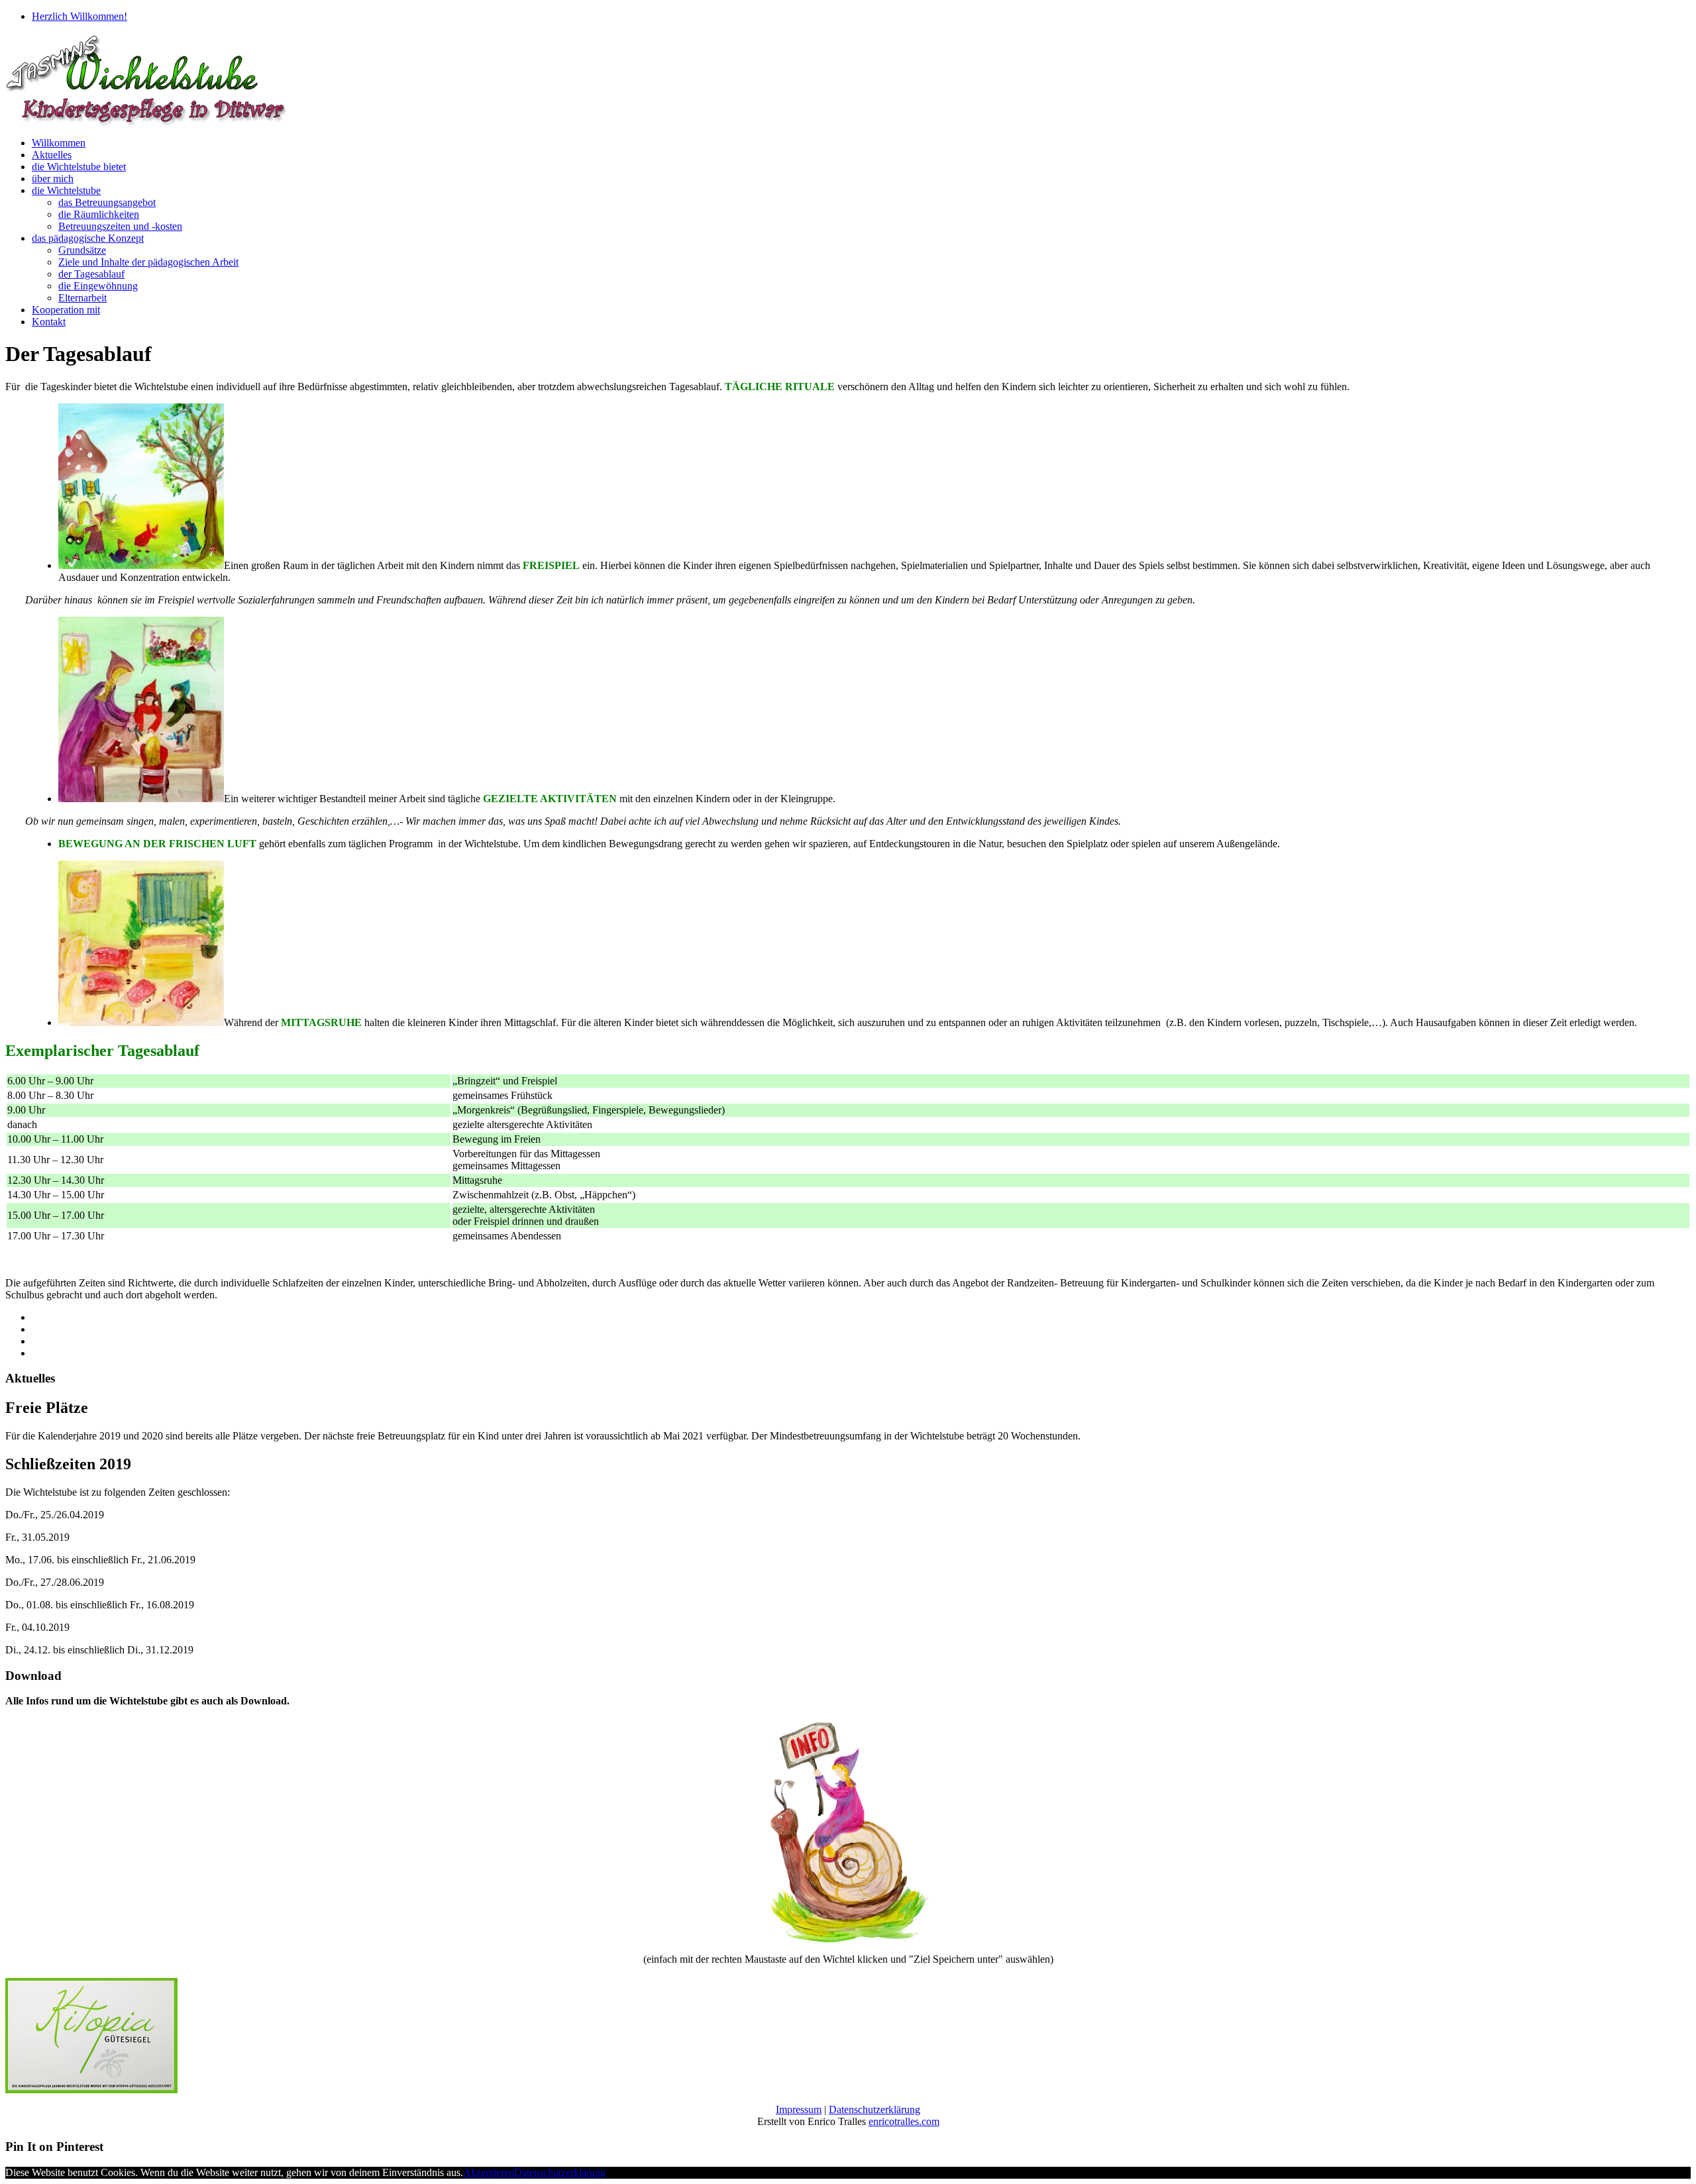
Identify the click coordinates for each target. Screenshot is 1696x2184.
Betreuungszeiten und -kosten (120, 226)
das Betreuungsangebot (107, 202)
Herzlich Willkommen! (79, 16)
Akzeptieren (489, 2172)
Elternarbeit (82, 298)
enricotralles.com (904, 2121)
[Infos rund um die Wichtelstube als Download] (848, 1939)
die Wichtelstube (66, 190)
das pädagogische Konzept (88, 238)
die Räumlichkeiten (99, 214)
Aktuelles (52, 155)
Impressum (799, 2109)
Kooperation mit (66, 310)
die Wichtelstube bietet (79, 167)
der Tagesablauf (91, 274)
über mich (53, 179)
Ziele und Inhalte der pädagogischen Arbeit (148, 262)
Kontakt (49, 322)
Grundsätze (82, 250)
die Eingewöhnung (98, 286)
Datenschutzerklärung (874, 2109)
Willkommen (59, 143)
